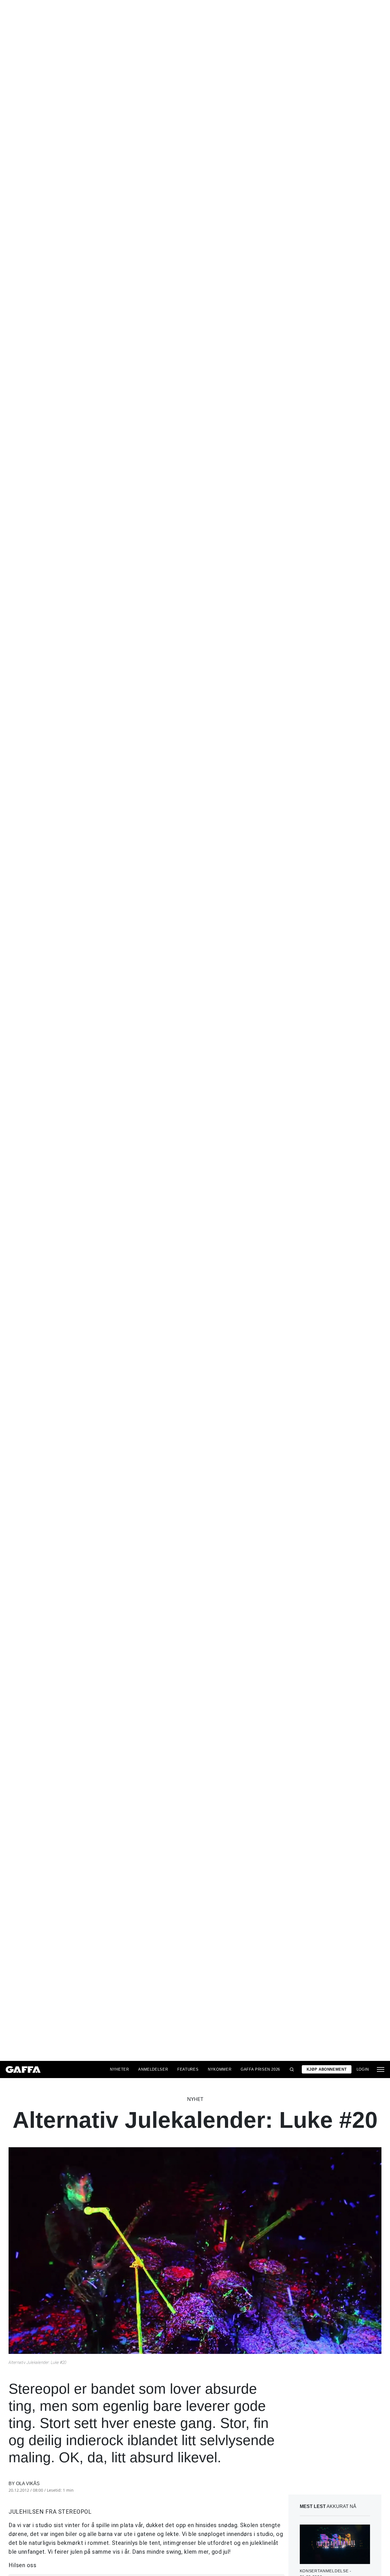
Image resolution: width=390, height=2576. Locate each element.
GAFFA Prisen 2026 (260, 2069)
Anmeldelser (153, 2069)
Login (363, 2069)
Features (188, 2069)
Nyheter (119, 2069)
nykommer (220, 2069)
